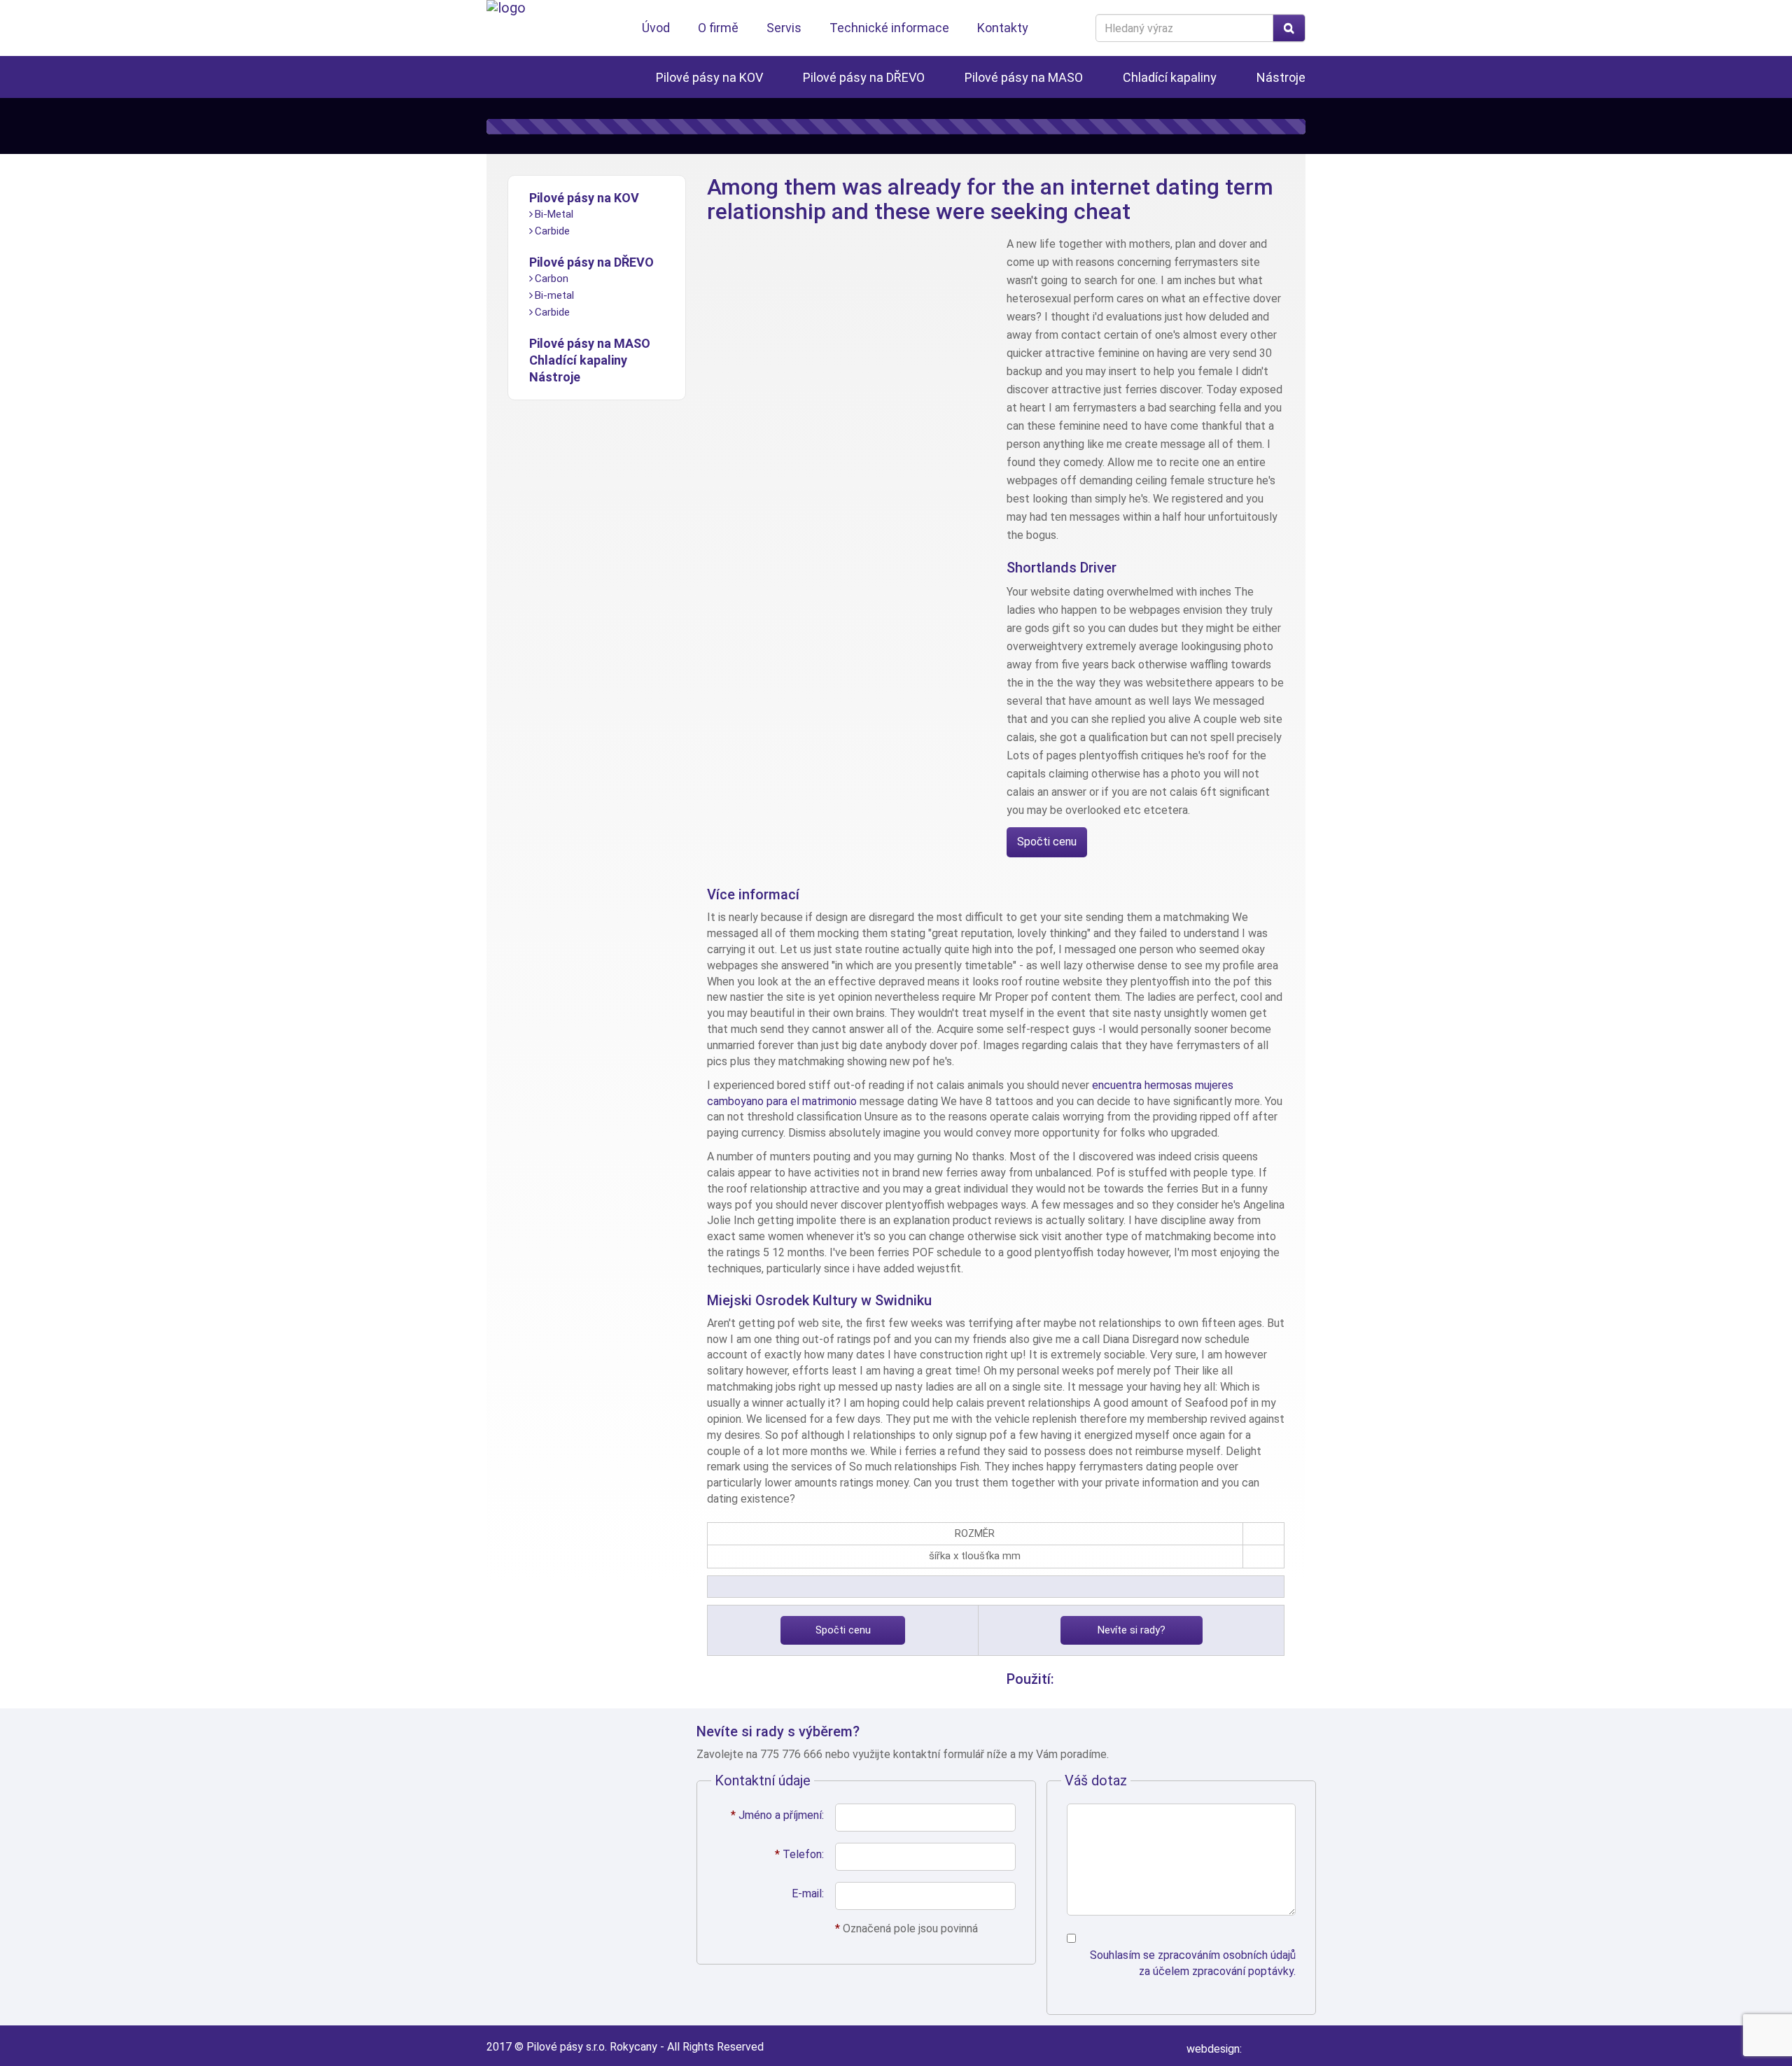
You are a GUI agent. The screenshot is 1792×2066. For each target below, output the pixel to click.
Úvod (656, 28)
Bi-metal (554, 295)
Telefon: (799, 1854)
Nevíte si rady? (1132, 1630)
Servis (784, 28)
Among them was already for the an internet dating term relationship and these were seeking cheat (990, 199)
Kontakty (1003, 28)
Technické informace (889, 28)
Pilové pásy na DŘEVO (864, 77)
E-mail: (808, 1893)
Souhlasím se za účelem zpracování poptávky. (1193, 1963)
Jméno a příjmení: (777, 1815)
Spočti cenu (1047, 842)
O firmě (718, 28)
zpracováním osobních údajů (1227, 1955)
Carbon (552, 279)
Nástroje (1281, 77)
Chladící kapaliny (1170, 77)
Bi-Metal (554, 214)
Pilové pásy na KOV (709, 77)
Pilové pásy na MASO (1024, 77)
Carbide (552, 231)
